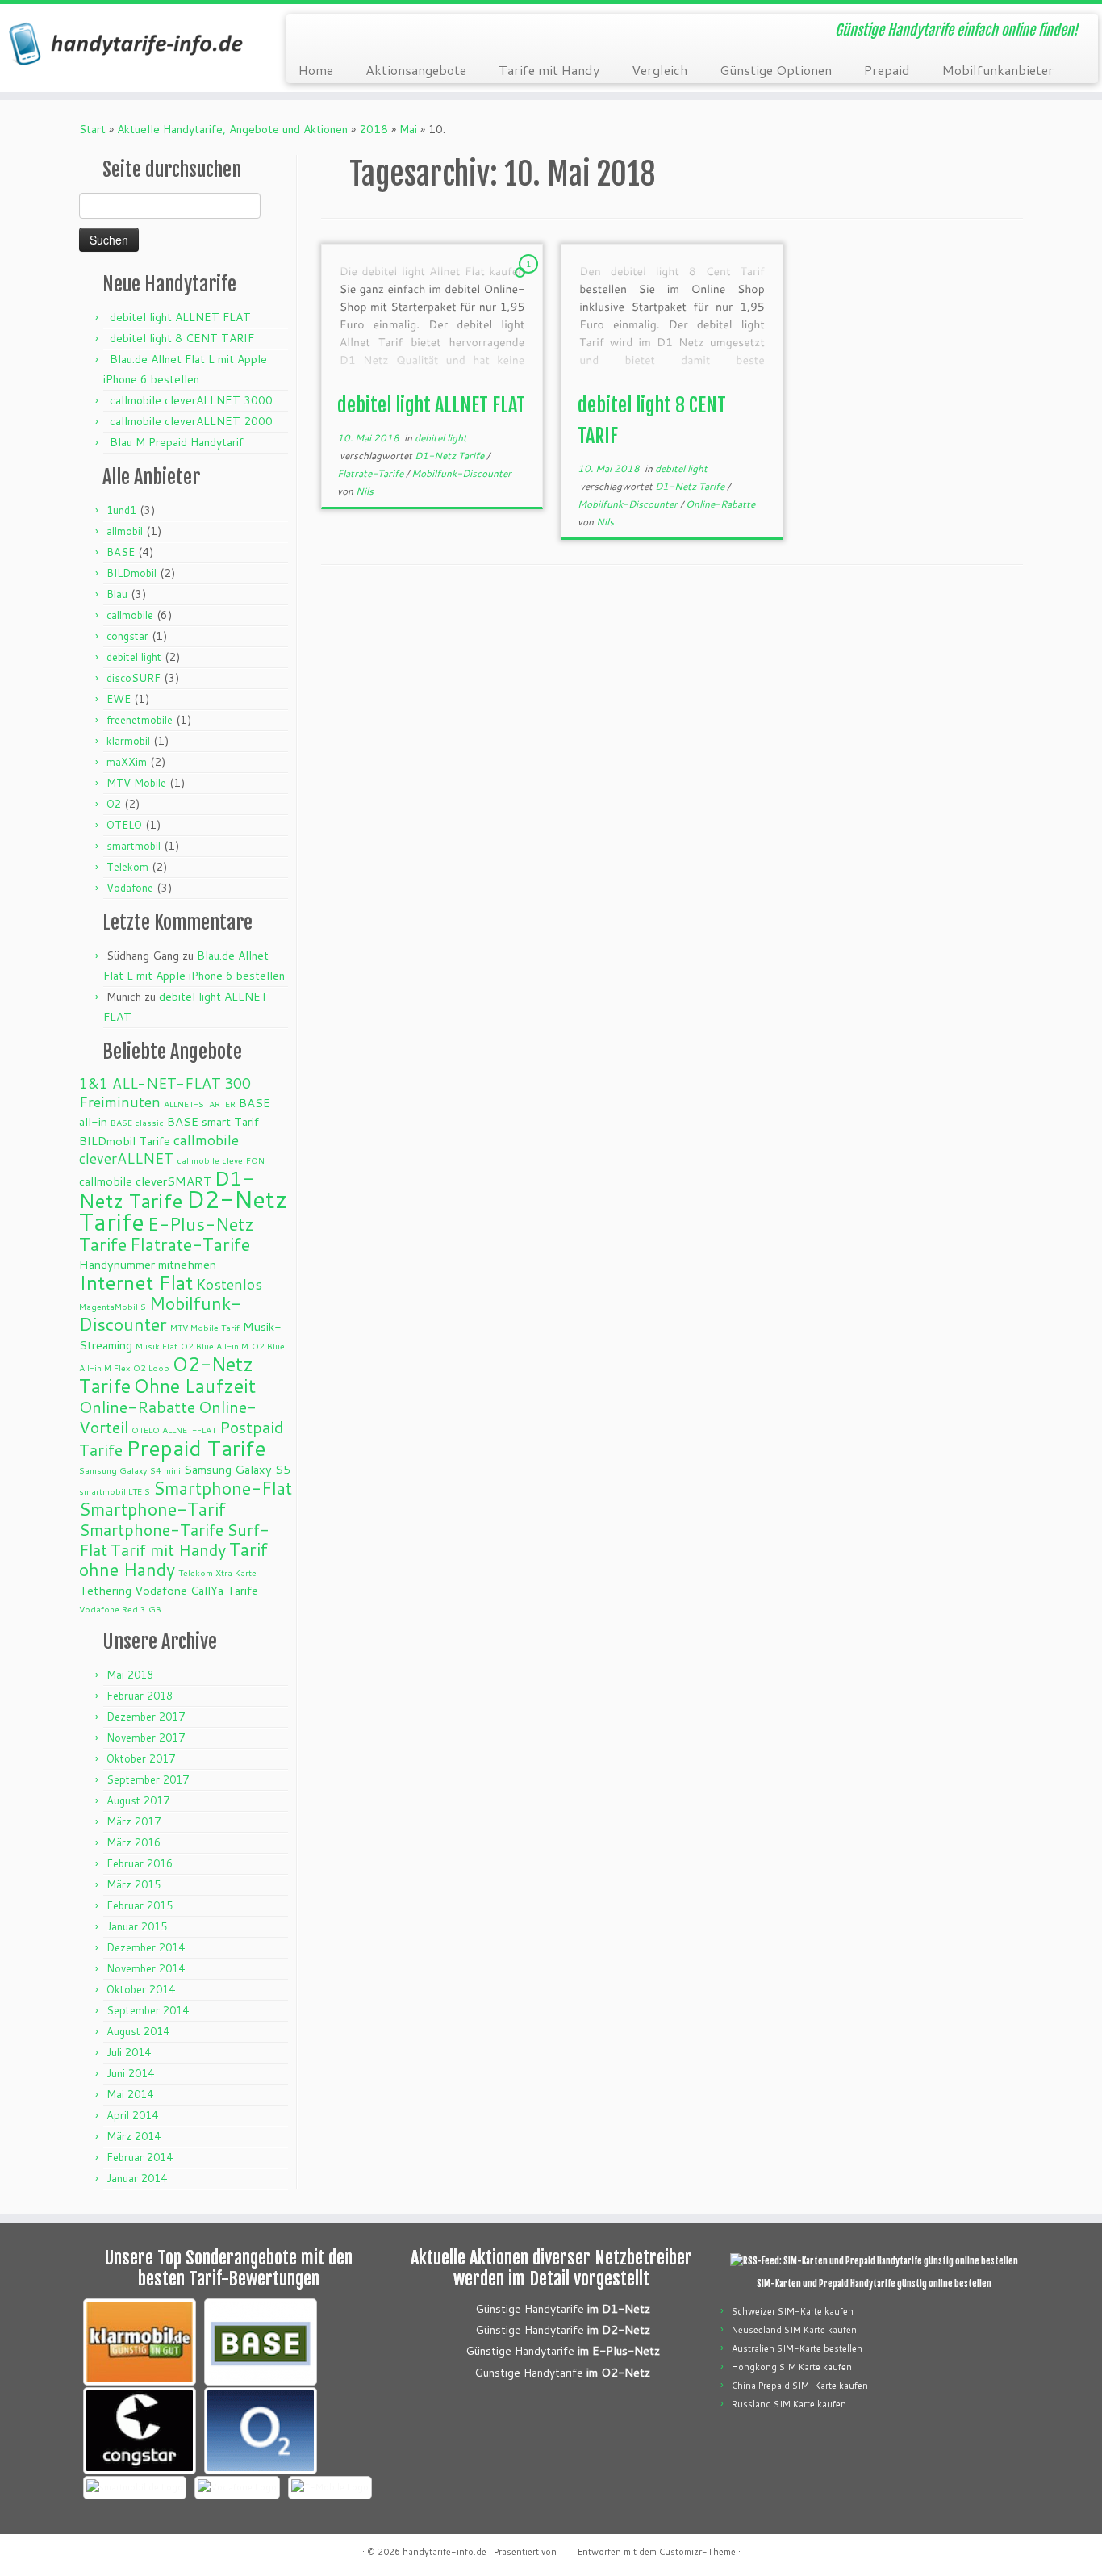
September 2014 (148, 2010)
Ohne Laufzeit (195, 1386)
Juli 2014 (129, 2052)
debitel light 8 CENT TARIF (182, 338)
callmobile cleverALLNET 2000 (191, 421)
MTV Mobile (136, 783)
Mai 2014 (130, 2094)
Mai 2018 (130, 1675)
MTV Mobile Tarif (205, 1327)
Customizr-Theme (697, 2552)
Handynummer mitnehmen (148, 1264)
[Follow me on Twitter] (331, 32)
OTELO (124, 825)
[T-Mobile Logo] (330, 2488)
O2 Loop (151, 1367)
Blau (117, 594)
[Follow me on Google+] (375, 32)
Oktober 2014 (141, 1989)
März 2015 (134, 1884)
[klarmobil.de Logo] (140, 2342)
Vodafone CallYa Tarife (196, 1590)
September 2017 (148, 1779)
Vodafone (130, 888)
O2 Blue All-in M (215, 1346)
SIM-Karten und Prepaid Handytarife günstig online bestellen (874, 2284)
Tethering (105, 1590)
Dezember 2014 (146, 1947)
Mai (408, 129)
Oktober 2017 (141, 1758)
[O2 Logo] (261, 2431)
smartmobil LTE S (115, 1491)
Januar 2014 (137, 2178)
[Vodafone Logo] (237, 2488)
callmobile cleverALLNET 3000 (191, 400)
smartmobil (134, 846)
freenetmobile (140, 720)
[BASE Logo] (261, 2342)
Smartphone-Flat (223, 1488)
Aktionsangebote (416, 70)
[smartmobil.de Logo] (135, 2488)
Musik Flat (157, 1346)
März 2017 (134, 1821)
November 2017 (146, 1738)
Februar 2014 (140, 2157)
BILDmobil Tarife (125, 1141)
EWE (119, 699)
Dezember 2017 (146, 1717)
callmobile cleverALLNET (159, 1149)
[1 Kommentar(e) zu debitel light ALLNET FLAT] (530, 279)
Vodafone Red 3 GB (120, 1609)
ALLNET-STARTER (200, 1104)
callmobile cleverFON (221, 1160)
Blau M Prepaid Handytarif (177, 442)
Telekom (127, 867)
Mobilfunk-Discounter (160, 1313)
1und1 (121, 510)
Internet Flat (136, 1282)
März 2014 (134, 2136)
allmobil (125, 531)
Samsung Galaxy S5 (237, 1469)
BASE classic (137, 1122)
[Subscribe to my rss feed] (309, 32)
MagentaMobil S (113, 1306)
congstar (127, 636)
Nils (365, 491)
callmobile (130, 615)
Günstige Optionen (776, 70)
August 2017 (138, 1800)
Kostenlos (229, 1284)
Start (92, 129)
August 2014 (138, 2031)
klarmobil (128, 741)
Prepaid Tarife (196, 1448)
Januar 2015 (137, 1926)
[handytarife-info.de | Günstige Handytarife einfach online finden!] (127, 44)
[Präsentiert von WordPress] (565, 2549)
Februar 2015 (140, 1905)
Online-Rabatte (137, 1407)
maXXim (127, 762)
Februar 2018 (140, 1696)
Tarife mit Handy (549, 70)
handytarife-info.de (445, 2552)
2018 (374, 129)
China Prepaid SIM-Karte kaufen (800, 2386)
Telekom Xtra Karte (217, 1572)
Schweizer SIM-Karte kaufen (793, 2311)
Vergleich (660, 70)
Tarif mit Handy (168, 1549)
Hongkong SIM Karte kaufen (792, 2367)
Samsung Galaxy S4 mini (130, 1470)
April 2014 (132, 2115)
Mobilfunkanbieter (998, 70)
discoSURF (134, 678)
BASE (121, 552)
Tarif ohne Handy (173, 1559)
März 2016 (134, 1842)
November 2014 (146, 1968)
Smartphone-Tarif (152, 1509)
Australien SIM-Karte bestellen (797, 2348)
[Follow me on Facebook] (353, 32)
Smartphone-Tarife (151, 1529)
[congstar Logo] (140, 2431)
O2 (114, 804)
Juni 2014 (130, 2073)
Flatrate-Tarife (190, 1244)
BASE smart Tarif (213, 1121)
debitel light (134, 657)
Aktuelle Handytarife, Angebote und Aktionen (232, 129)
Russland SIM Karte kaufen (789, 2404)
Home (316, 70)
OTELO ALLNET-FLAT (174, 1430)
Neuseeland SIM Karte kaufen (794, 2330)
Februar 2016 (140, 1863)
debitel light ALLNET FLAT (180, 317)
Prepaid (887, 70)
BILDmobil (131, 573)
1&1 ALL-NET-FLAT (150, 1083)
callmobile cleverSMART (145, 1181)
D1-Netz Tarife (167, 1189)
